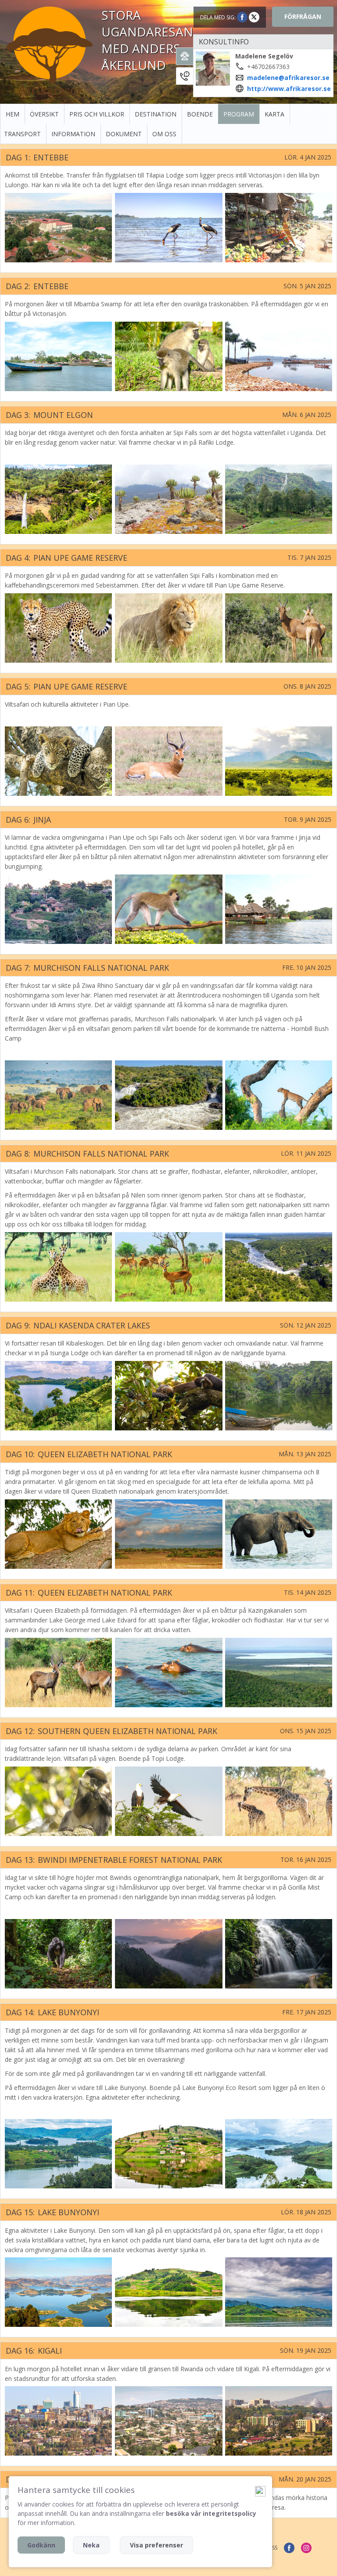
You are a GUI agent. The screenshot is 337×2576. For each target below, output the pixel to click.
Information (73, 134)
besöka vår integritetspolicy (211, 2513)
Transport (22, 134)
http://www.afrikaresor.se (289, 89)
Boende (200, 114)
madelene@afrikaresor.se (288, 78)
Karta (274, 114)
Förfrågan (303, 16)
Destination (156, 114)
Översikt (44, 114)
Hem (13, 114)
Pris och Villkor (97, 114)
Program (239, 114)
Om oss (164, 134)
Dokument (124, 134)
